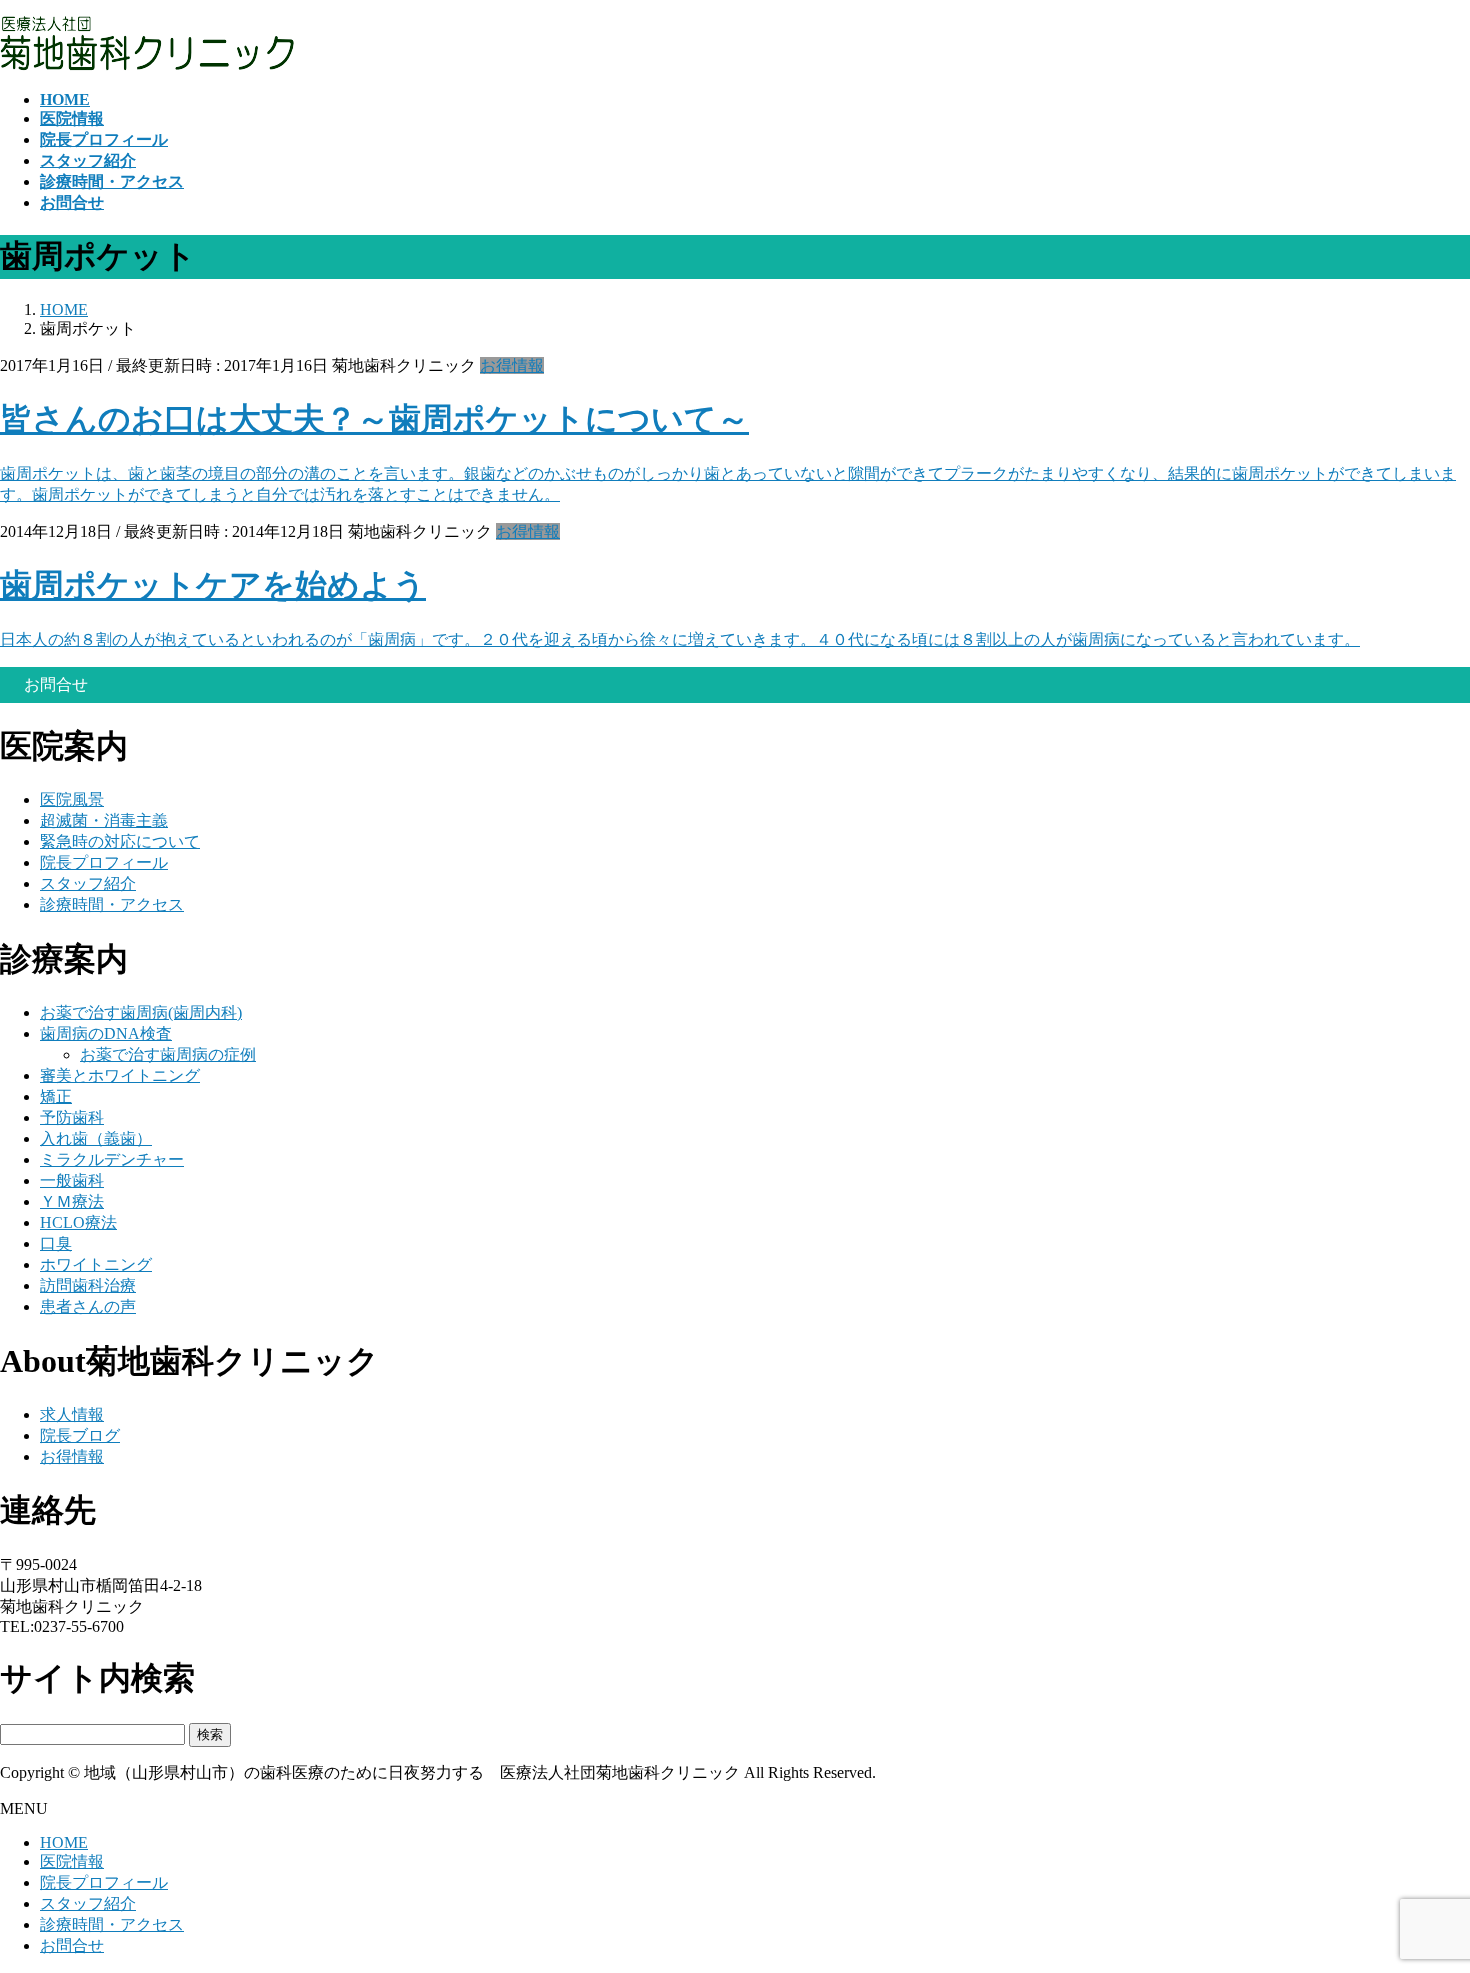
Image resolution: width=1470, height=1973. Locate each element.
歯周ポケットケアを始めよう (213, 585)
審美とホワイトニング (120, 1075)
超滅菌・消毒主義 (104, 820)
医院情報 (72, 1861)
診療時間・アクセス (112, 904)
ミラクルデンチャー (112, 1159)
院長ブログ (80, 1435)
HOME (64, 1842)
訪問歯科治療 (88, 1285)
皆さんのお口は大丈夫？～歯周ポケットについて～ (374, 419)
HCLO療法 (78, 1222)
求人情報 (72, 1414)
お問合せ (72, 1945)
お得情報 (512, 365)
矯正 (56, 1096)
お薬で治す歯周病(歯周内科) (141, 1012)
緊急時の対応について (120, 841)
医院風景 (72, 799)
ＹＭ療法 (72, 1201)
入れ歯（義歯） (96, 1138)
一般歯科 (72, 1180)
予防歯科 (72, 1117)
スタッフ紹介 (88, 883)
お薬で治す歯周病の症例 (168, 1054)
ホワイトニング (96, 1264)
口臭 (56, 1243)
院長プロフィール (104, 862)
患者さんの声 (88, 1306)
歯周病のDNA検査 (106, 1033)
